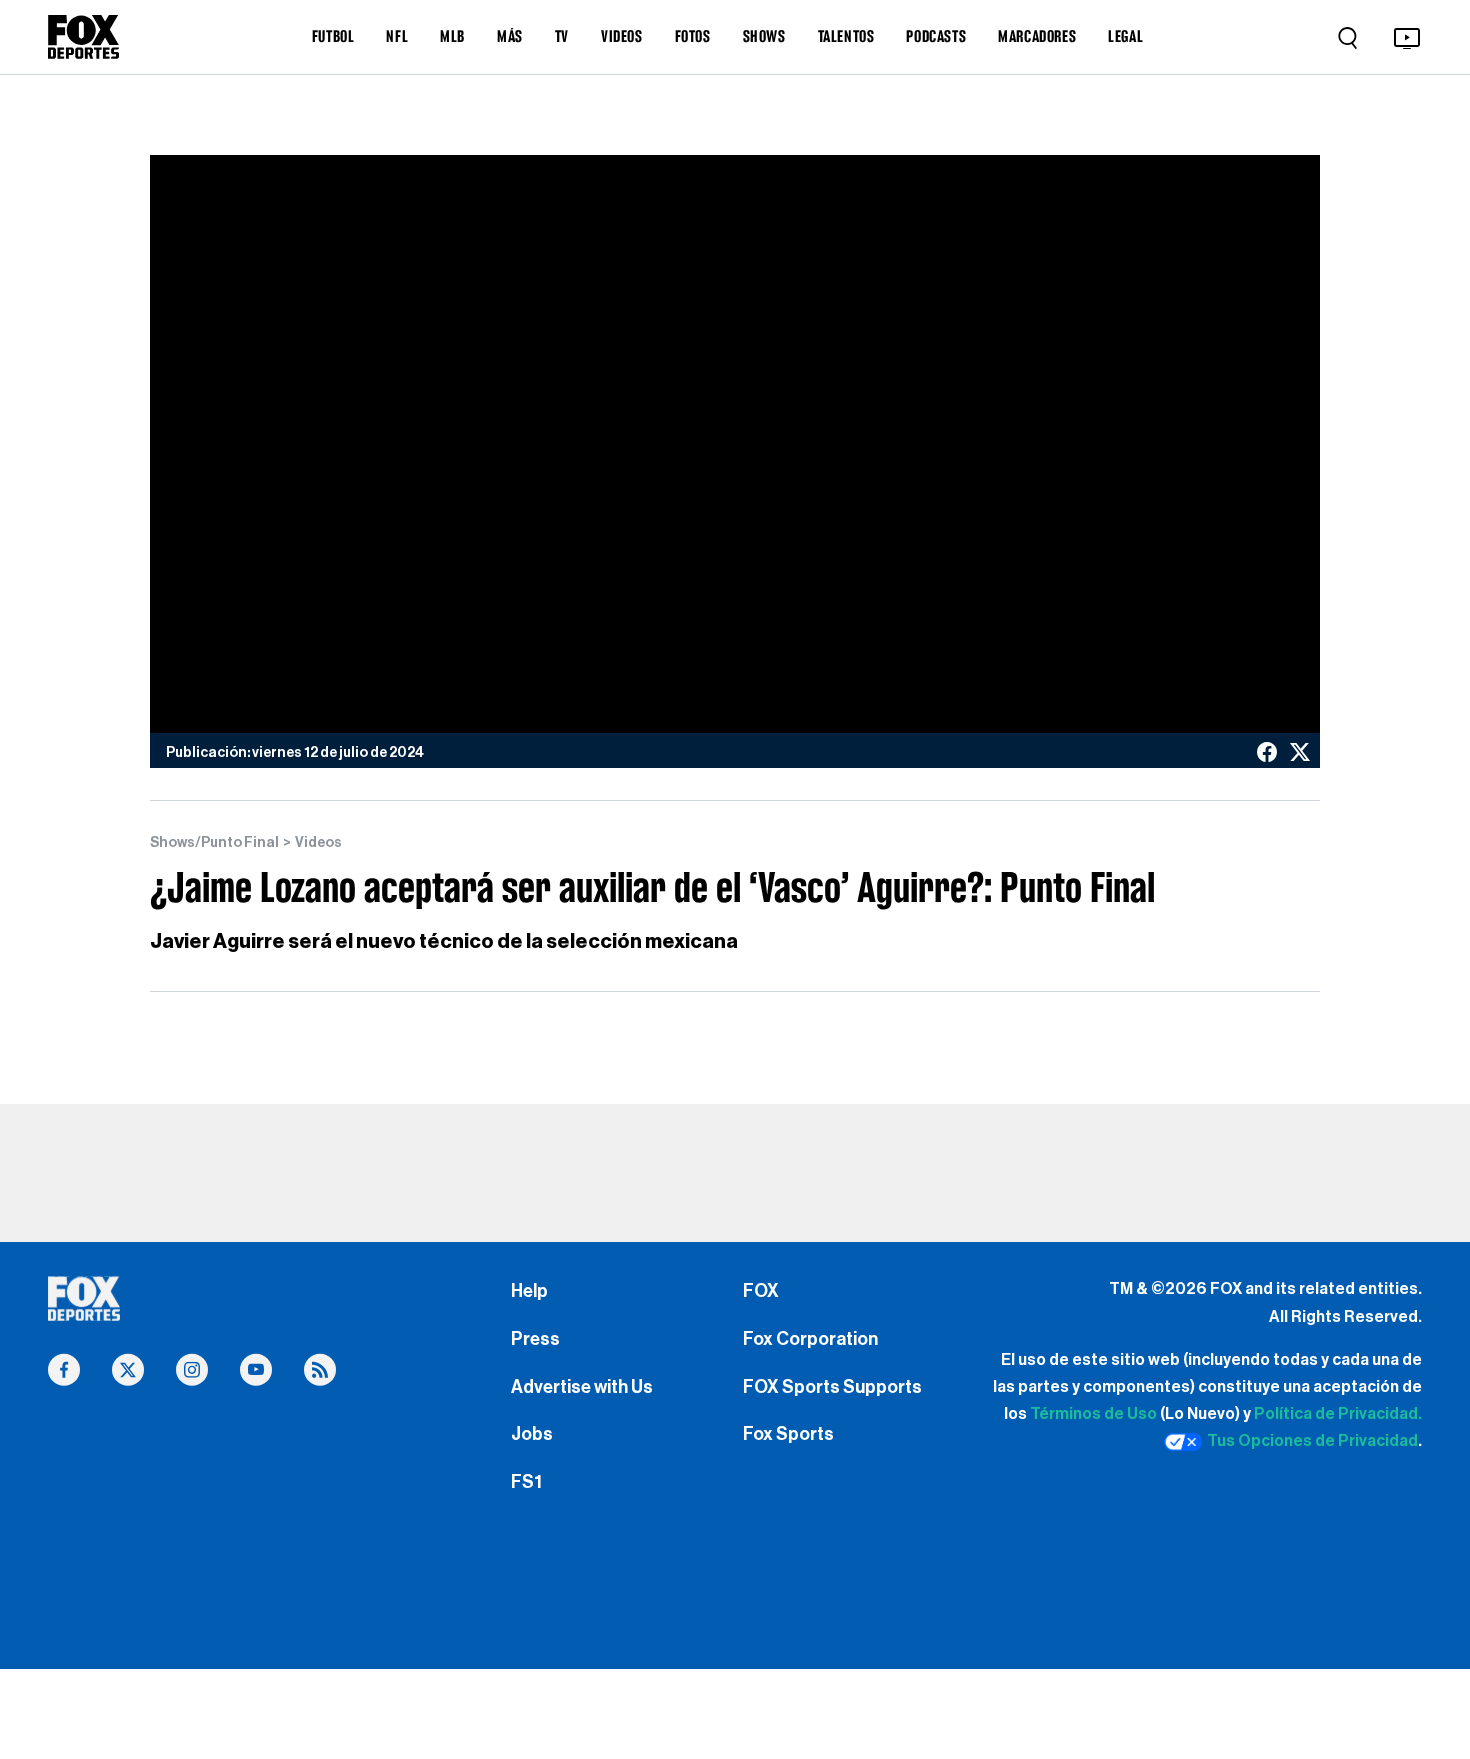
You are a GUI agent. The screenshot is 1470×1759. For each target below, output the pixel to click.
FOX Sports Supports (832, 1387)
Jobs (532, 1434)
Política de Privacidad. (1338, 1414)
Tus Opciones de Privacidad (1312, 1441)
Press (535, 1339)
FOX (761, 1291)
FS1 (526, 1482)
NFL (397, 36)
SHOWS (764, 36)
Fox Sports (788, 1434)
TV (562, 36)
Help (529, 1291)
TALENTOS (846, 36)
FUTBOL (333, 36)
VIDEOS (622, 36)
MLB (452, 36)
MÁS (510, 36)
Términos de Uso (1093, 1414)
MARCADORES (1037, 36)
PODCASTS (936, 36)
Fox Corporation (810, 1339)
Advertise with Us (582, 1387)
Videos (318, 843)
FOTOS (693, 36)
